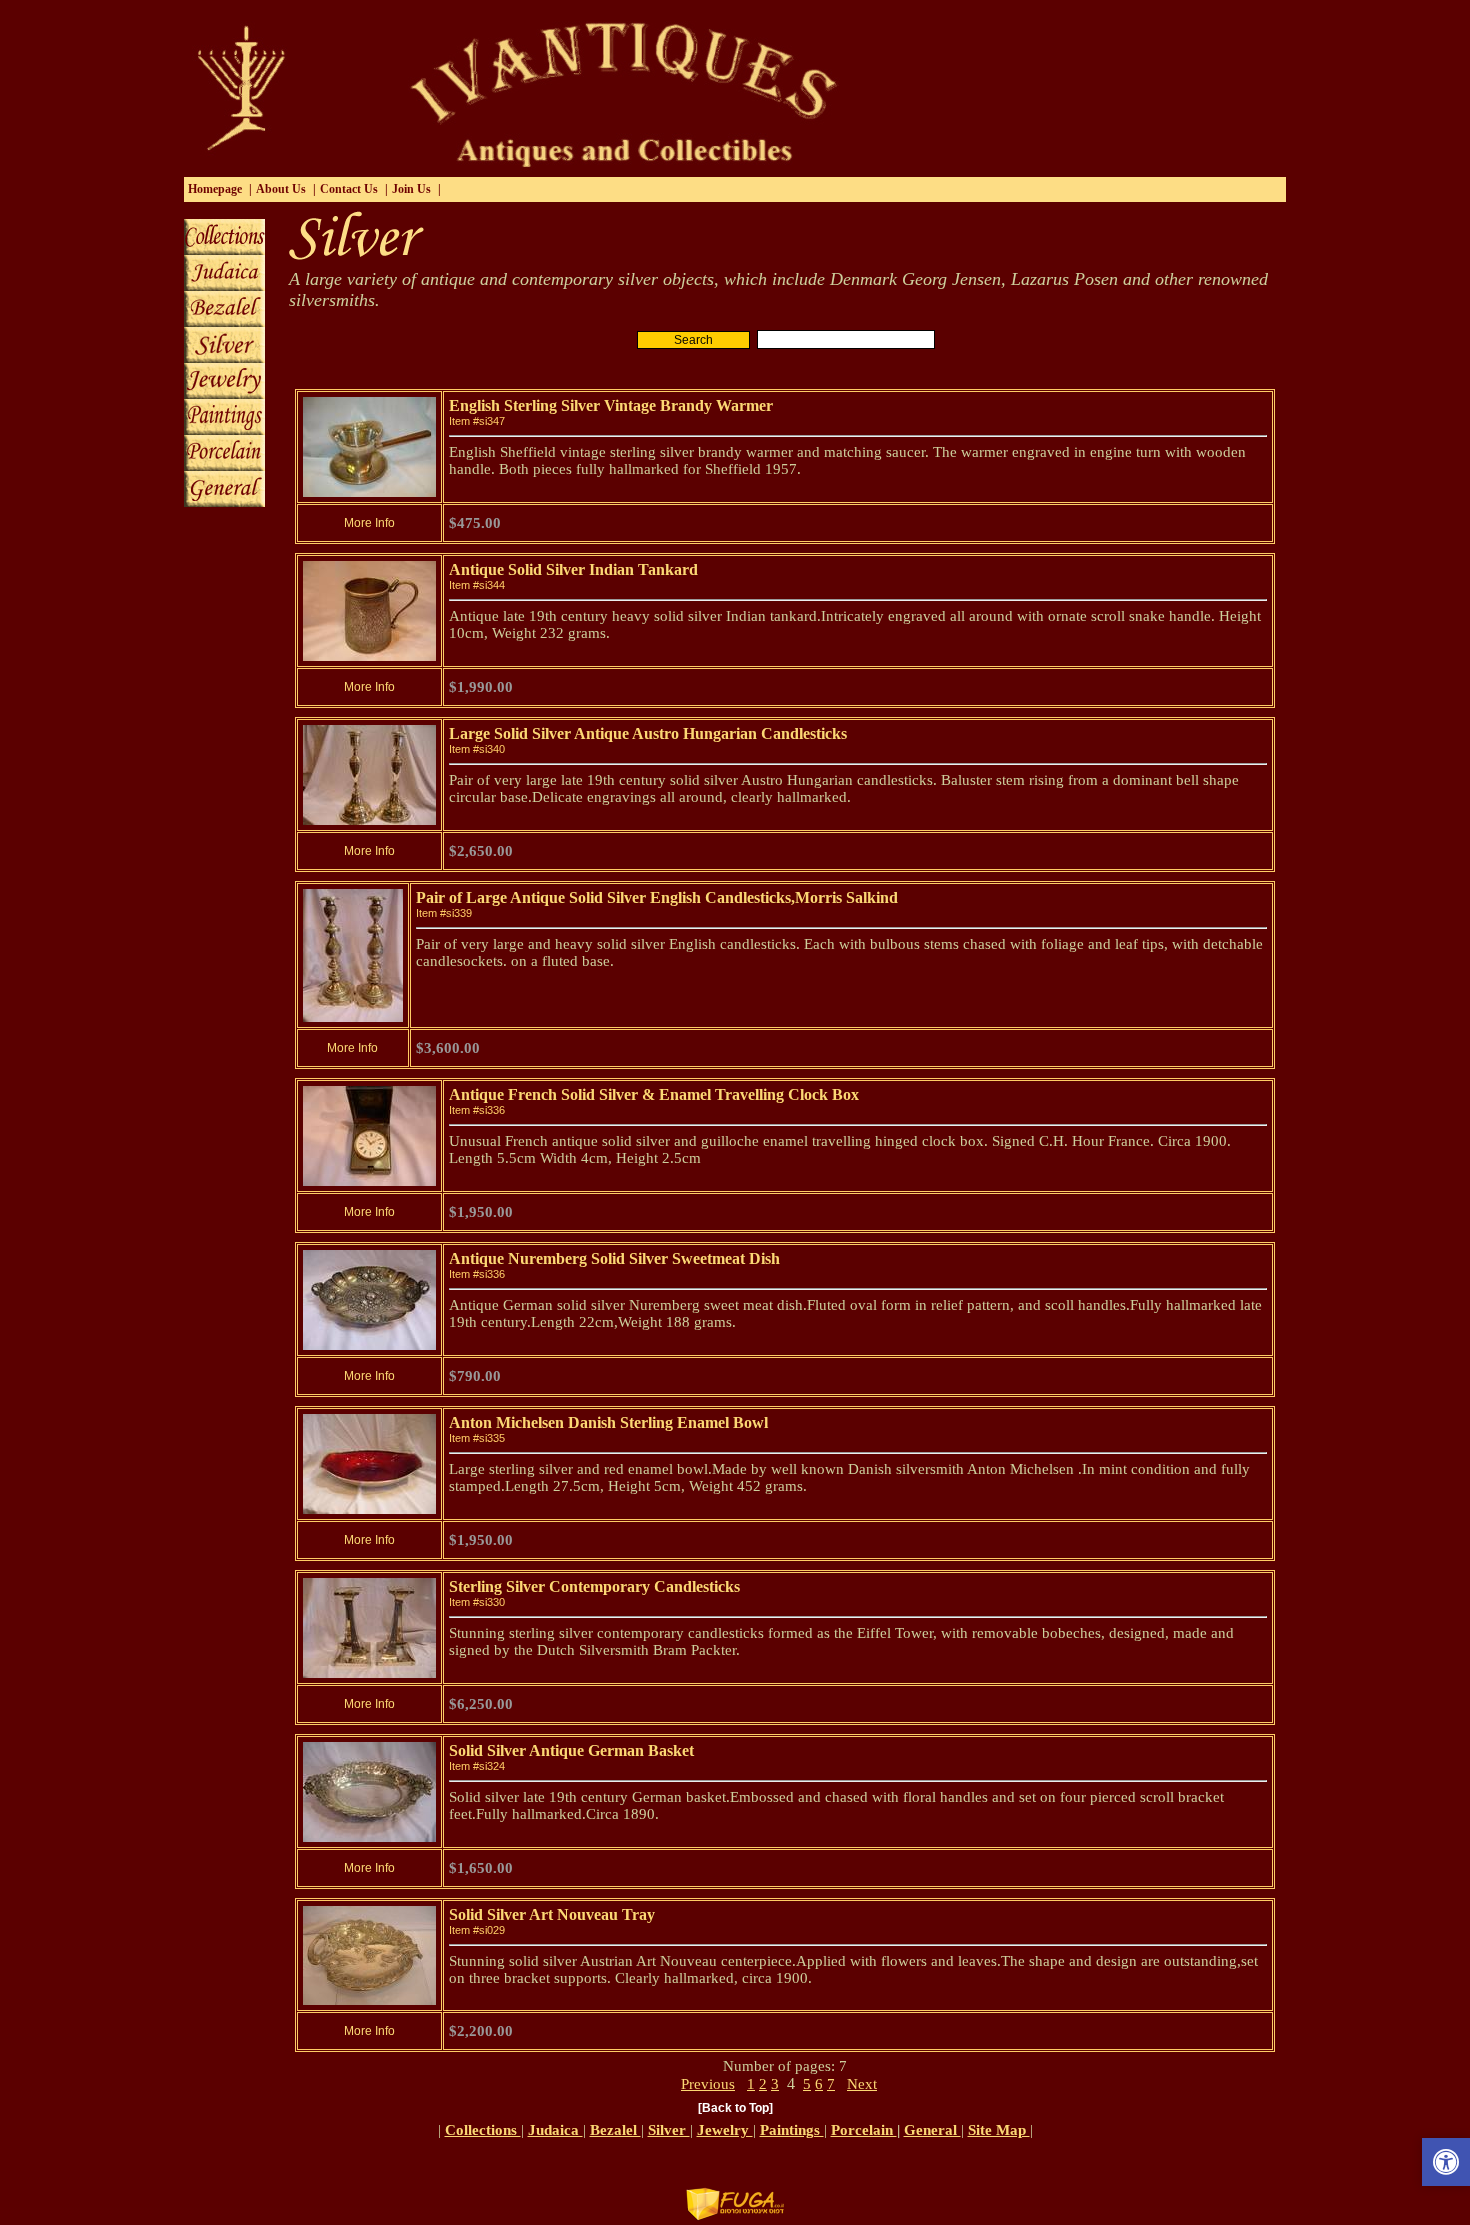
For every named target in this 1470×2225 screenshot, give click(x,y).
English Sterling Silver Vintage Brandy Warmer (611, 405)
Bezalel (615, 2130)
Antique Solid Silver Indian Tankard (573, 569)
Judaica (555, 2130)
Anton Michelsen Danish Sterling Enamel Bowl (608, 1422)
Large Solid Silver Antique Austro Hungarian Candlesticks (648, 733)
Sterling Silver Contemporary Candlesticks (594, 1586)
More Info (369, 523)
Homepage (215, 189)
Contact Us (349, 189)
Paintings (792, 2130)
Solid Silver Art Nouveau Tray (552, 1914)
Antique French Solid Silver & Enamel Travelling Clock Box (654, 1094)
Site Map (999, 2130)
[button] (1446, 2162)
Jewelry (725, 2130)
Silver (669, 2130)
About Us (281, 189)
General (932, 2130)
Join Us (411, 189)
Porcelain (864, 2130)
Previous (708, 2084)
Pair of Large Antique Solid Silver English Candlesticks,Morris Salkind (657, 897)
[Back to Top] (735, 2108)
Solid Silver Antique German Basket (571, 1750)
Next (862, 2084)
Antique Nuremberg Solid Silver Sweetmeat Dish (614, 1258)
